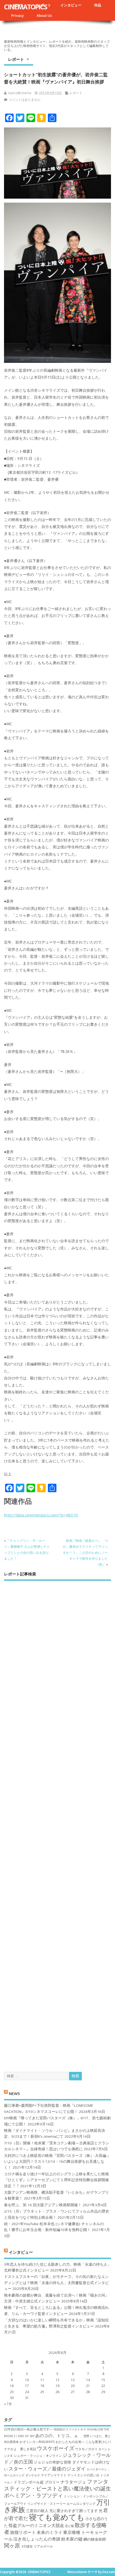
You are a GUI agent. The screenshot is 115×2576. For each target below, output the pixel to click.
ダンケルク (33, 2475)
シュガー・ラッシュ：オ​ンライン (38, 2456)
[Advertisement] (57, 1822)
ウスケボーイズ (56, 2448)
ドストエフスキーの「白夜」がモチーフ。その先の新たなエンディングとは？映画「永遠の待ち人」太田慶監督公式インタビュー (56, 2283)
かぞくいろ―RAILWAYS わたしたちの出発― (52, 2442)
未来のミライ (49, 2532)
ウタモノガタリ (86, 2449)
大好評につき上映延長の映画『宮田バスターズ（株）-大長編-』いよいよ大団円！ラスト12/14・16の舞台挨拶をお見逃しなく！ (57, 2162)
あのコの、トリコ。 (55, 2435)
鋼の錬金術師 (95, 2539)
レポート (16, 59)
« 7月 (8, 2404)
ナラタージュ (73, 2482)
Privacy (18, 15)
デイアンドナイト (54, 2475)
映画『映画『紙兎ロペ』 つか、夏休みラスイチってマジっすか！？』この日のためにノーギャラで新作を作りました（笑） (85, 1553)
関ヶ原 (12, 2545)
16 (12, 2386)
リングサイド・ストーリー (47, 2504)
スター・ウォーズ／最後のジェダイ (47, 2469)
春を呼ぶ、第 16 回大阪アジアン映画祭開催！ (43, 2205)
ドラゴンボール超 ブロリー (37, 2482)
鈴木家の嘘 (72, 2539)
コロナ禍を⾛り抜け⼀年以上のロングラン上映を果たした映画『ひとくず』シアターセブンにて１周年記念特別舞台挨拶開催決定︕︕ (56, 2180)
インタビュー (71, 5)
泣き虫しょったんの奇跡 (37, 2539)
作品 (98, 5)
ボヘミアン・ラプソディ (33, 2495)
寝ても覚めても (57, 2517)
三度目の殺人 (37, 2511)
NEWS (14, 2093)
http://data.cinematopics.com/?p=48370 (41, 1515)
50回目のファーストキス (70, 2429)
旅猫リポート (23, 2532)
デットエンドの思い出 (83, 2475)
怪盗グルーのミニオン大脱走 (36, 2525)
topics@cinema (20, 93)
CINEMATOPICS (26, 7)
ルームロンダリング (81, 2504)
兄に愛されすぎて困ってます (74, 2511)
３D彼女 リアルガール (37, 2546)
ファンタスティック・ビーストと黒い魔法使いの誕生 (57, 2485)
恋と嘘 (69, 2526)
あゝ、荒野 (82, 2436)
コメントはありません (25, 100)
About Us (44, 15)
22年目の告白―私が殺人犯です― (28, 2429)
